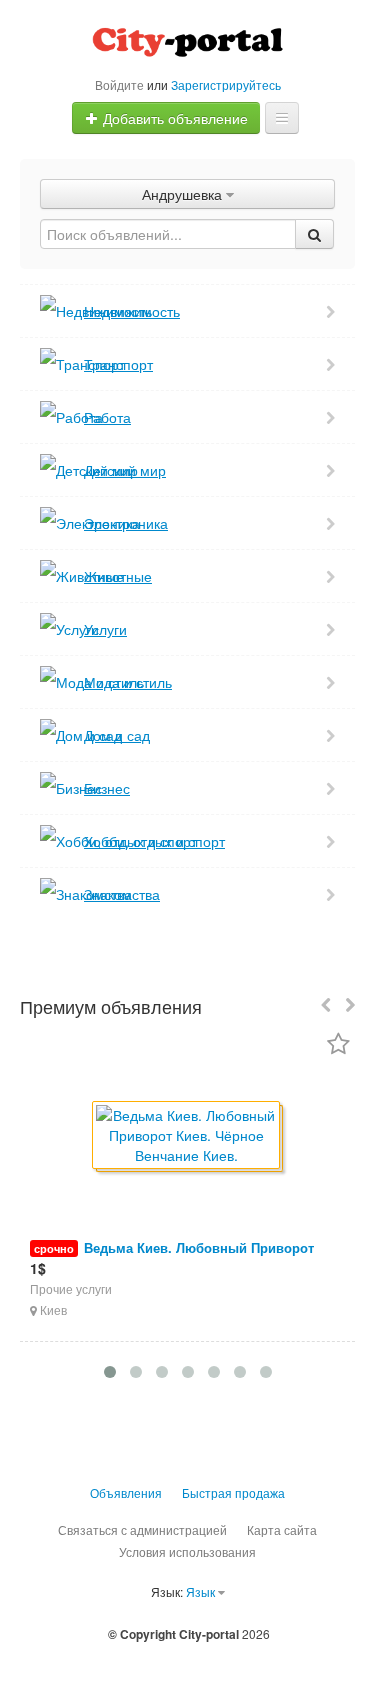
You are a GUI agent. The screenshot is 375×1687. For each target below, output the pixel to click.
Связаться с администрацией (142, 1529)
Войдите (119, 84)
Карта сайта (282, 1529)
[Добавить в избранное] (338, 1045)
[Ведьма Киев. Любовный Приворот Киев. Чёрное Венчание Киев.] (187, 1136)
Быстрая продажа (233, 1492)
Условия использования (187, 1551)
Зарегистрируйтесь (226, 84)
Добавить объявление (173, 118)
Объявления (126, 1492)
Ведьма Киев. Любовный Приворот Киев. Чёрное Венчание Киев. (172, 1257)
